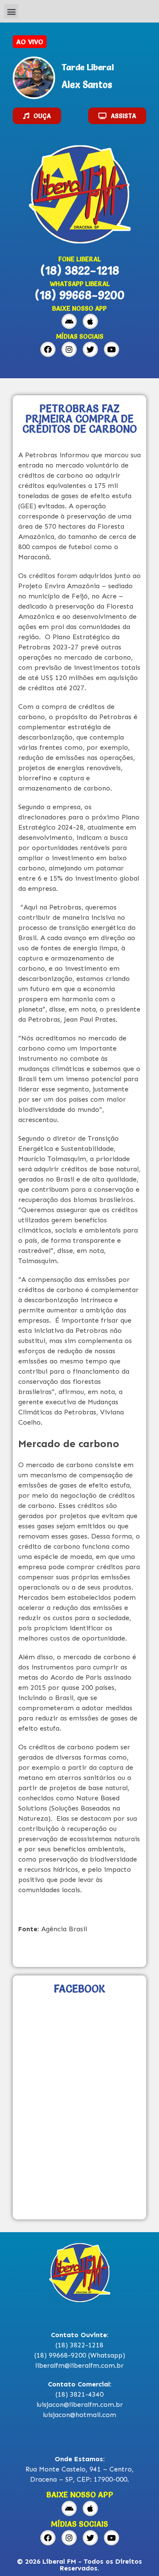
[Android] (69, 321)
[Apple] (90, 321)
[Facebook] (48, 349)
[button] (11, 11)
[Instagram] (69, 349)
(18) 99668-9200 (80, 295)
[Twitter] (90, 349)
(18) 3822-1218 (80, 270)
